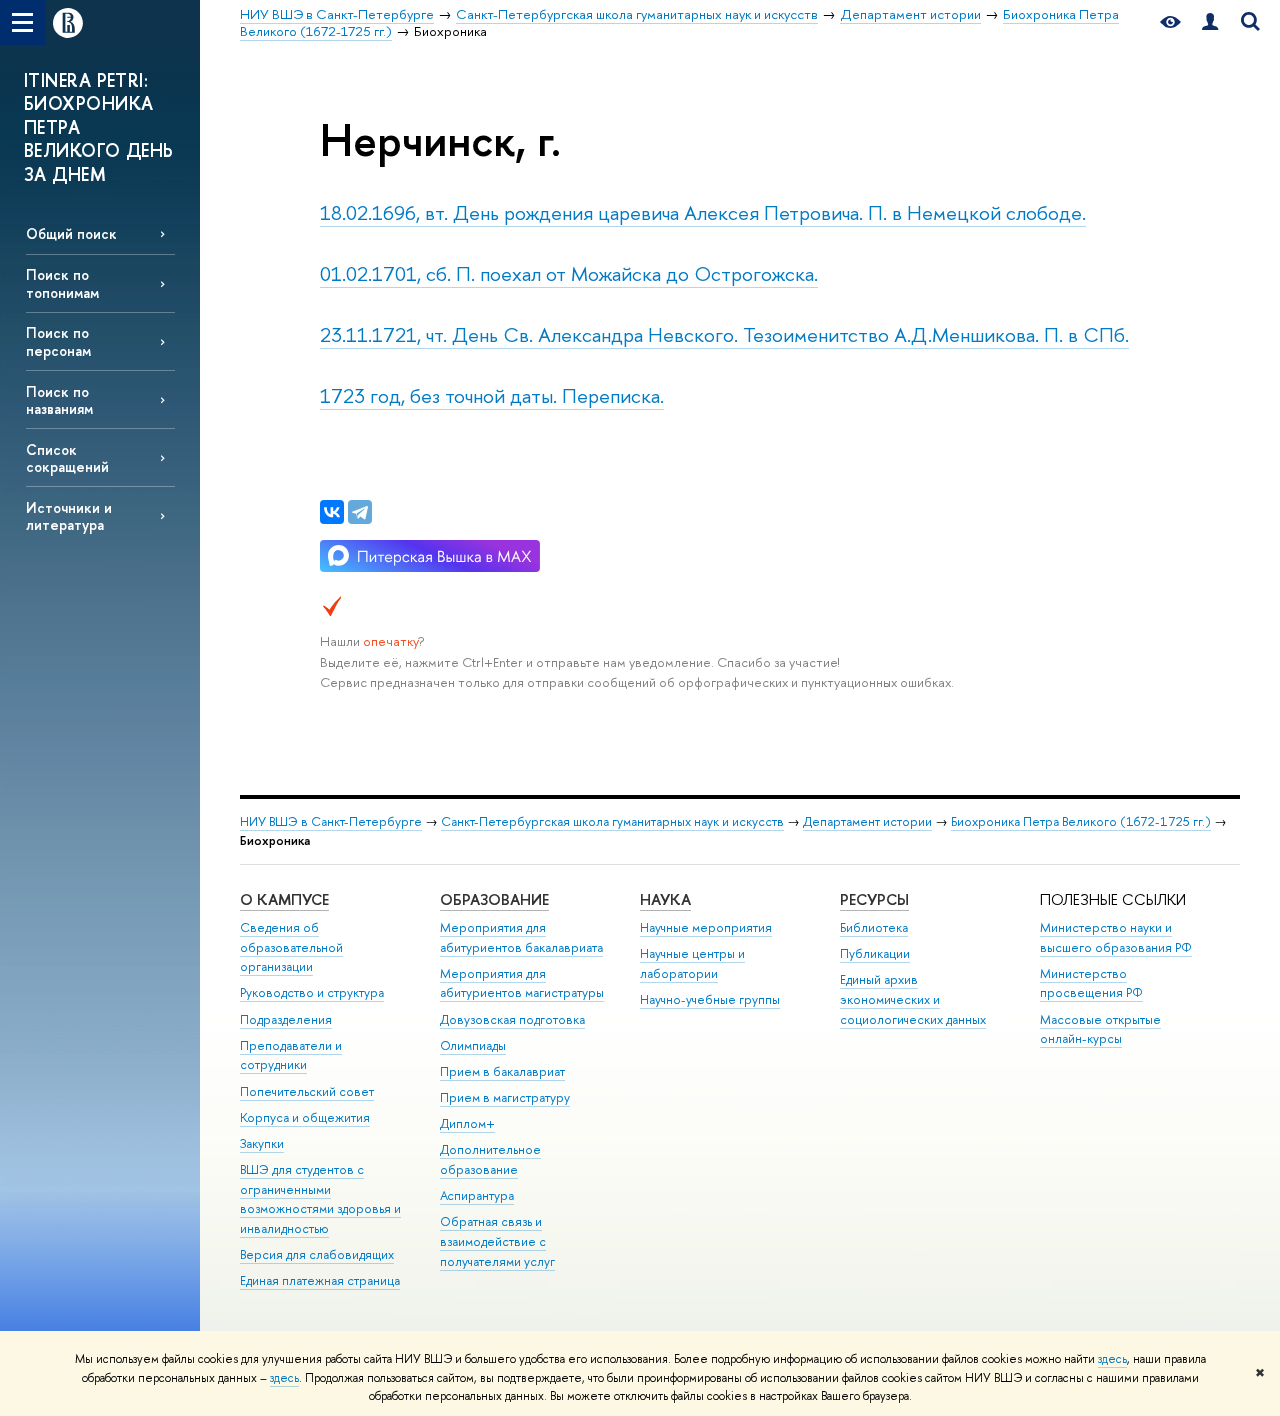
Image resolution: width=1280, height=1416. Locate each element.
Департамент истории (867, 821)
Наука (665, 899)
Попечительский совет (307, 1091)
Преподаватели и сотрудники (291, 1055)
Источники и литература (69, 516)
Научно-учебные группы (710, 999)
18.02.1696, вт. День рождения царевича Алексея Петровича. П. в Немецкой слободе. (703, 212)
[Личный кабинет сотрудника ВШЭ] (1210, 22)
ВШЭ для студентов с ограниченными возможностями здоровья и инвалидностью (320, 1199)
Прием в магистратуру (505, 1097)
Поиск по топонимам (62, 283)
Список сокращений (67, 458)
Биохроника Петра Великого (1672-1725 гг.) (1081, 821)
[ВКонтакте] (332, 512)
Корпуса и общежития (305, 1117)
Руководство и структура (312, 992)
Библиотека (874, 927)
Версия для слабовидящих (317, 1254)
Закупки (262, 1143)
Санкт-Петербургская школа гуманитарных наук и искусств (612, 821)
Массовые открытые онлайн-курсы (1100, 1029)
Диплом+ (467, 1123)
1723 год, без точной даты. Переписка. (492, 395)
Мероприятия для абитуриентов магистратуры (522, 983)
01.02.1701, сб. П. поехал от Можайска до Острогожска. (569, 273)
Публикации (875, 953)
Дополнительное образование (490, 1159)
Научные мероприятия (706, 927)
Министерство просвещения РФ (1091, 983)
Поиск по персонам (58, 341)
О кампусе (284, 899)
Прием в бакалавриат (502, 1071)
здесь (1112, 1359)
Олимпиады (473, 1045)
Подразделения (286, 1019)
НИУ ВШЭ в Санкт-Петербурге (331, 821)
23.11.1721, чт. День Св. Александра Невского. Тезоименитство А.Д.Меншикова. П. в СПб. (724, 334)
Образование (494, 899)
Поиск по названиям (59, 400)
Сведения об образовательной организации (291, 947)
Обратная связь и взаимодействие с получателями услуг (497, 1241)
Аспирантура (477, 1195)
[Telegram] (360, 512)
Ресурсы (874, 899)
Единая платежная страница (320, 1280)
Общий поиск (71, 233)
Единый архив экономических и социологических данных (913, 999)
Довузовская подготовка (512, 1019)
